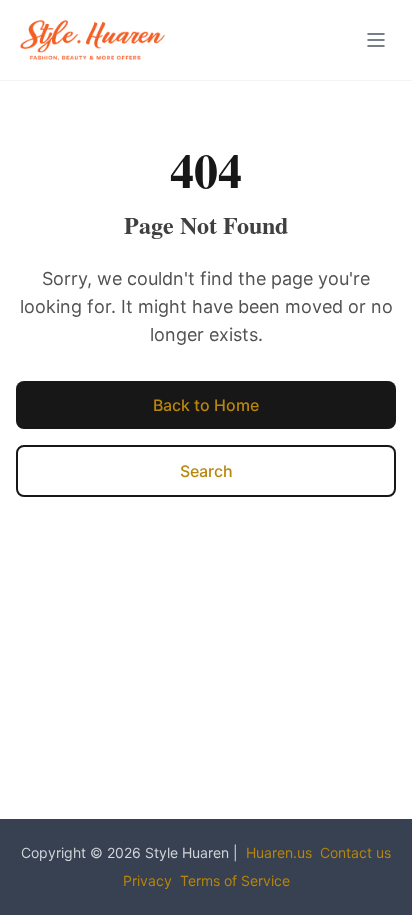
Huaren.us (279, 852)
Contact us (355, 852)
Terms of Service (235, 880)
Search (206, 471)
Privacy (147, 880)
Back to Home (206, 405)
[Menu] (376, 40)
